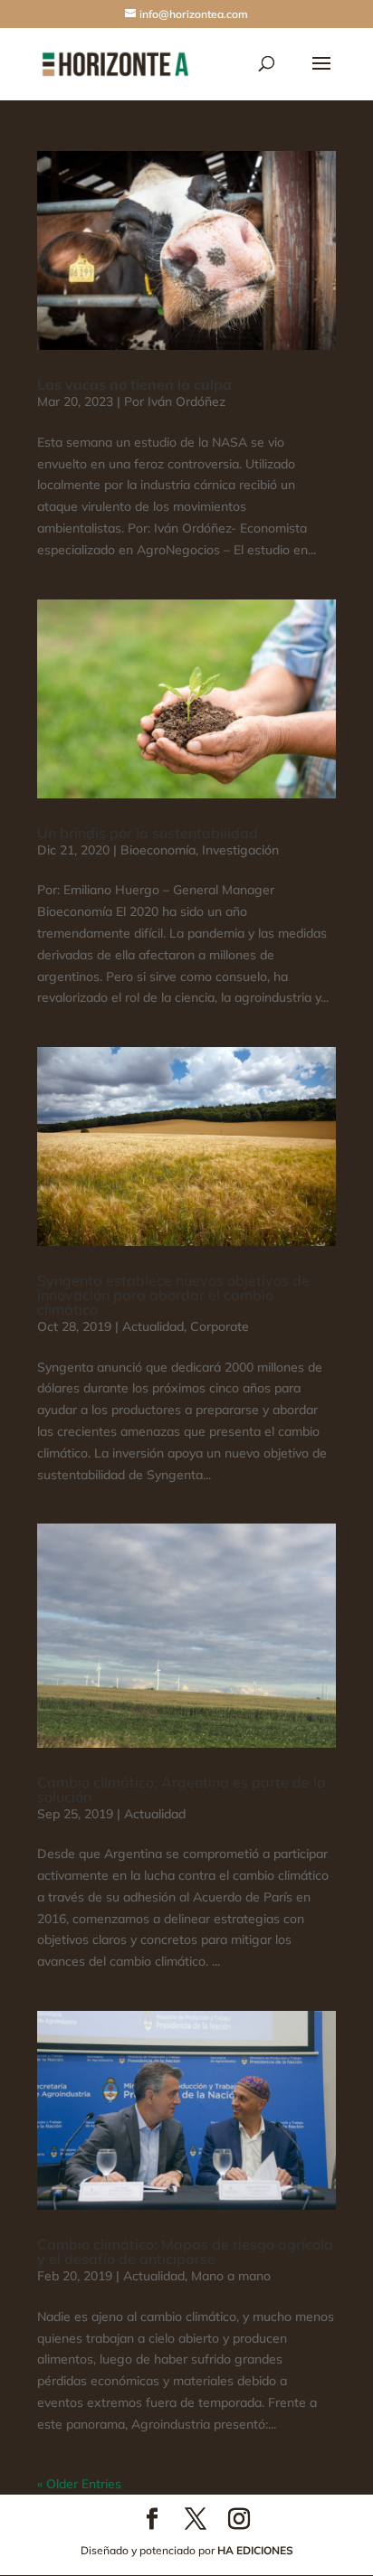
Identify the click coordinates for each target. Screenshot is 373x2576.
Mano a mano (231, 2276)
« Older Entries (79, 2484)
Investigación (240, 850)
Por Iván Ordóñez (175, 401)
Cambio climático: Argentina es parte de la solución (182, 1789)
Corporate (220, 1326)
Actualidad (153, 1326)
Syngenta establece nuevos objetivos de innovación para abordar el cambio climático (173, 1295)
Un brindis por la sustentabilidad (148, 833)
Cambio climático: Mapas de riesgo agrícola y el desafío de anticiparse (185, 2251)
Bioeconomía (158, 850)
